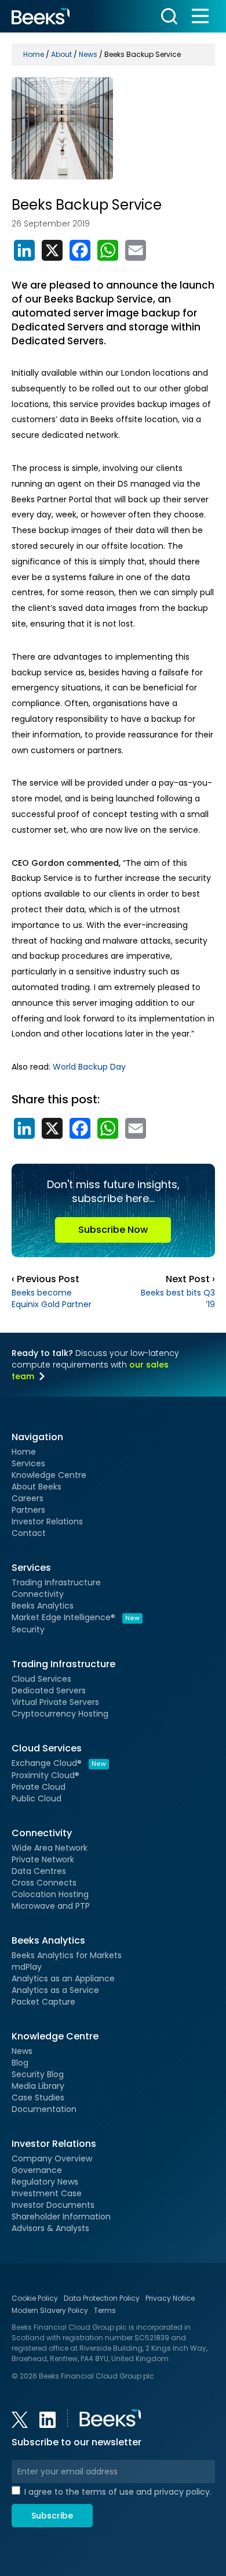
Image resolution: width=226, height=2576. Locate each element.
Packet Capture (43, 2002)
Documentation (44, 2109)
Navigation (37, 1437)
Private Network (43, 1859)
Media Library (38, 2086)
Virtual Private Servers (55, 1702)
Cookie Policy (35, 2298)
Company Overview (52, 2158)
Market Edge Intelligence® (76, 1617)
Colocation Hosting (50, 1894)
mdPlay (27, 1967)
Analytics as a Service (55, 1990)
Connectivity (38, 1594)
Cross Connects (44, 1883)
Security (28, 1629)
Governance (37, 2170)
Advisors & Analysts (50, 2228)
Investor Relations (47, 1521)
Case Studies (38, 2098)
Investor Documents (53, 2205)
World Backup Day (89, 1067)
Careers (28, 1498)
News (22, 2051)
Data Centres (39, 1871)
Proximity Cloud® (45, 1775)
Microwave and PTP (51, 1906)
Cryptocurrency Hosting (60, 1714)
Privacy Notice (170, 2298)
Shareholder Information (61, 2217)
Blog (20, 2063)
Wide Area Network (50, 1848)
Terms (105, 2310)
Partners (28, 1510)
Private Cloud (39, 1787)
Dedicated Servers (49, 1690)
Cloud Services (41, 1679)
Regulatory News (45, 2182)
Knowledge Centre (49, 1475)
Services (28, 1463)
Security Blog (38, 2074)
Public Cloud (37, 1798)
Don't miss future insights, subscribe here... (113, 1207)
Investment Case (47, 2193)
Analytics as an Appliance (63, 1978)
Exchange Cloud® (59, 1763)
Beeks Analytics (43, 1606)
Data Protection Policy (102, 2298)
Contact (29, 1533)
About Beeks (37, 1487)
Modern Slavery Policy (50, 2310)
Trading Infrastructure (56, 1582)
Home (24, 1452)
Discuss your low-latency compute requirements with (95, 1365)
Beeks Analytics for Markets (67, 1955)
